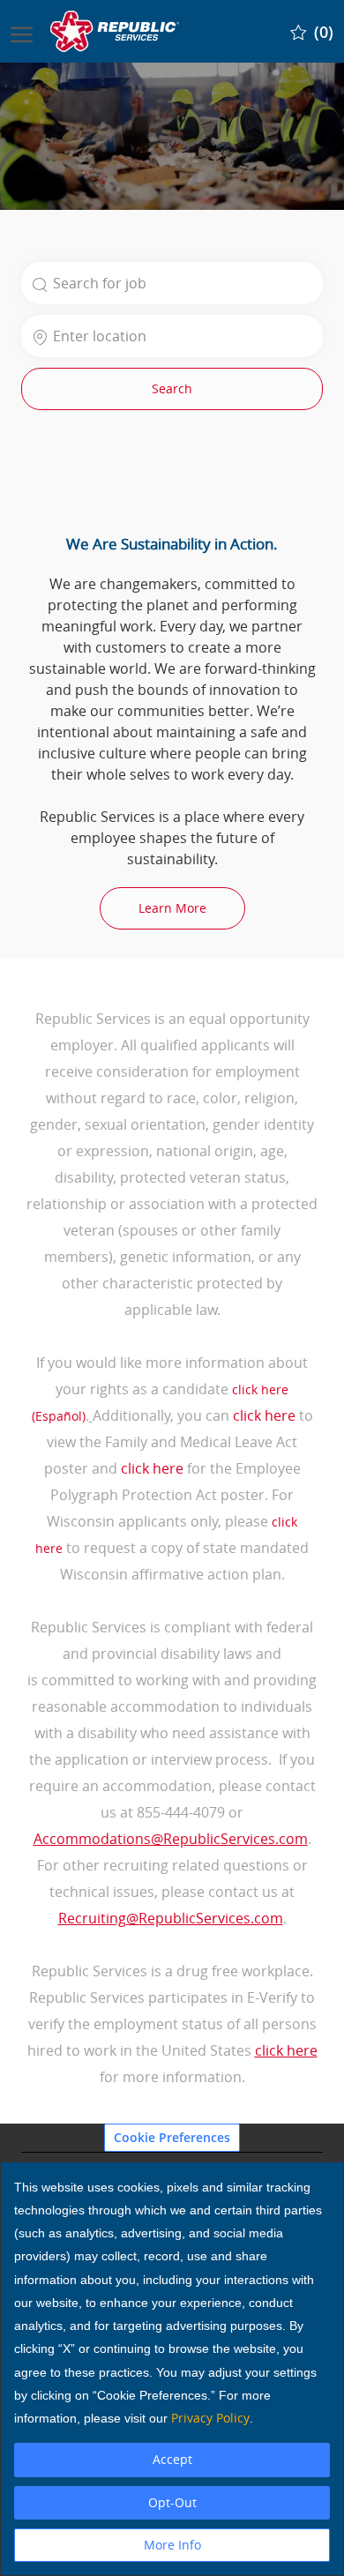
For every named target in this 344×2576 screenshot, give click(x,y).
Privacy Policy (210, 2418)
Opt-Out (172, 2502)
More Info (172, 2545)
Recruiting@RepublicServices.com (171, 1918)
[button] (172, 389)
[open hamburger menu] (22, 31)
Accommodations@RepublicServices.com (171, 1839)
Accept (172, 2459)
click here (260, 1389)
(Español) (59, 1416)
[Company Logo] (116, 31)
